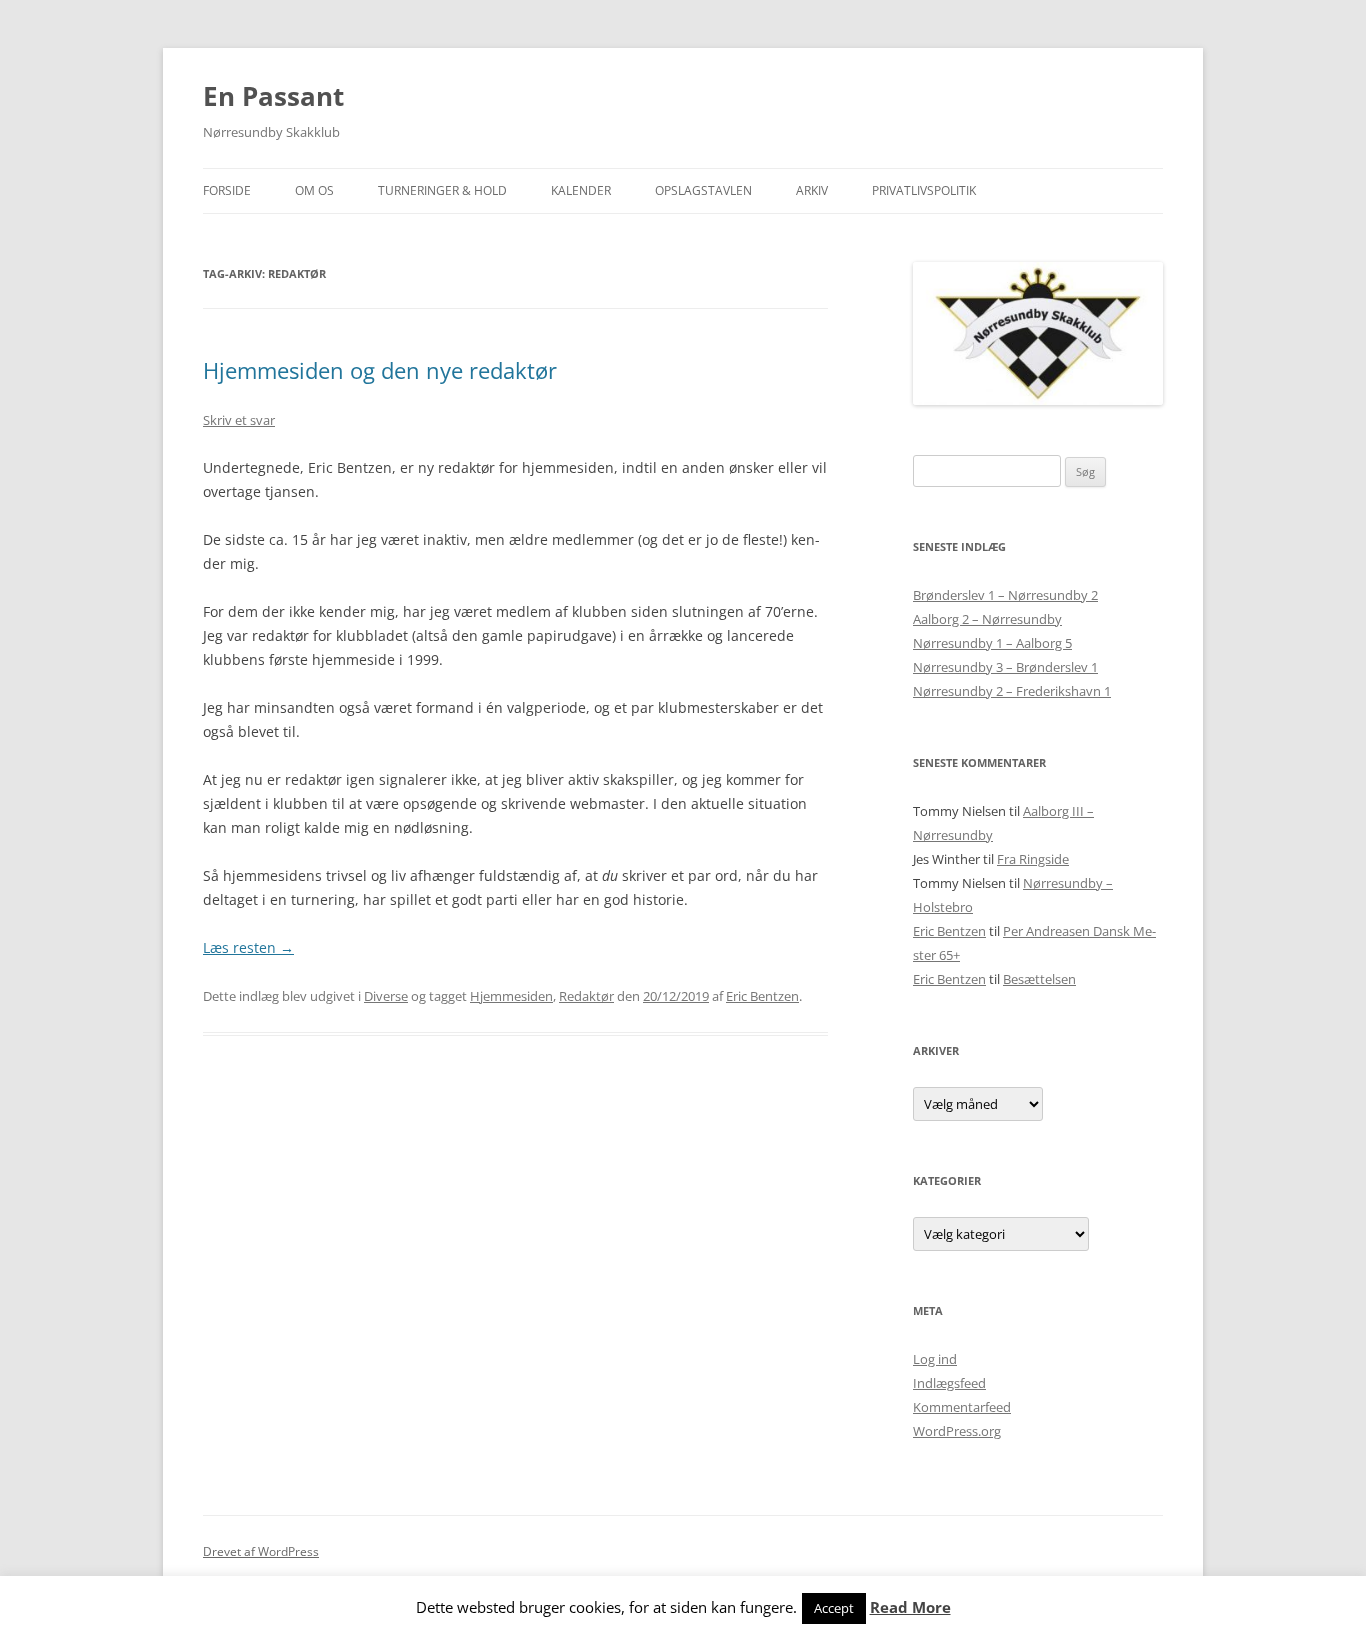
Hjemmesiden (511, 996)
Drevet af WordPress (261, 1551)
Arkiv (812, 190)
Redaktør (586, 996)
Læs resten (248, 947)
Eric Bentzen (762, 996)
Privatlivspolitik (924, 190)
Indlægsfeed (949, 1383)
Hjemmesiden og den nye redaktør (380, 370)
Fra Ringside (1033, 859)
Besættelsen (1039, 979)
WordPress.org (957, 1431)
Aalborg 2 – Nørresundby (987, 619)
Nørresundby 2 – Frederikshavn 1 (1012, 691)
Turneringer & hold (442, 190)
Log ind (935, 1359)
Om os (314, 190)
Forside (227, 190)
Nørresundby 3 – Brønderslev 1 (1005, 667)
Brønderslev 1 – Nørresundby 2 (1005, 595)
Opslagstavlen (703, 190)
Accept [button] (834, 1608)
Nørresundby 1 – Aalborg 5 (992, 643)
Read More (910, 1607)
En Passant (273, 96)
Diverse (386, 996)
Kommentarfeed (962, 1407)
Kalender (581, 190)
